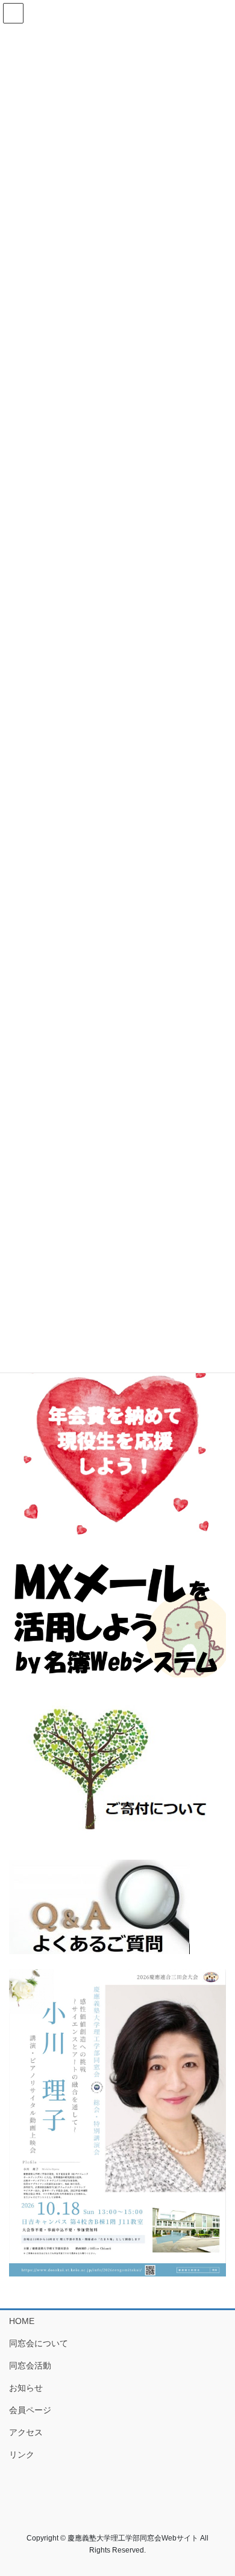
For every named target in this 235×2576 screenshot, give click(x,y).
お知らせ (26, 2388)
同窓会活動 (30, 2365)
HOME (22, 2321)
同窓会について (39, 2343)
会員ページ (30, 2410)
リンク (22, 2455)
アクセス (26, 2432)
